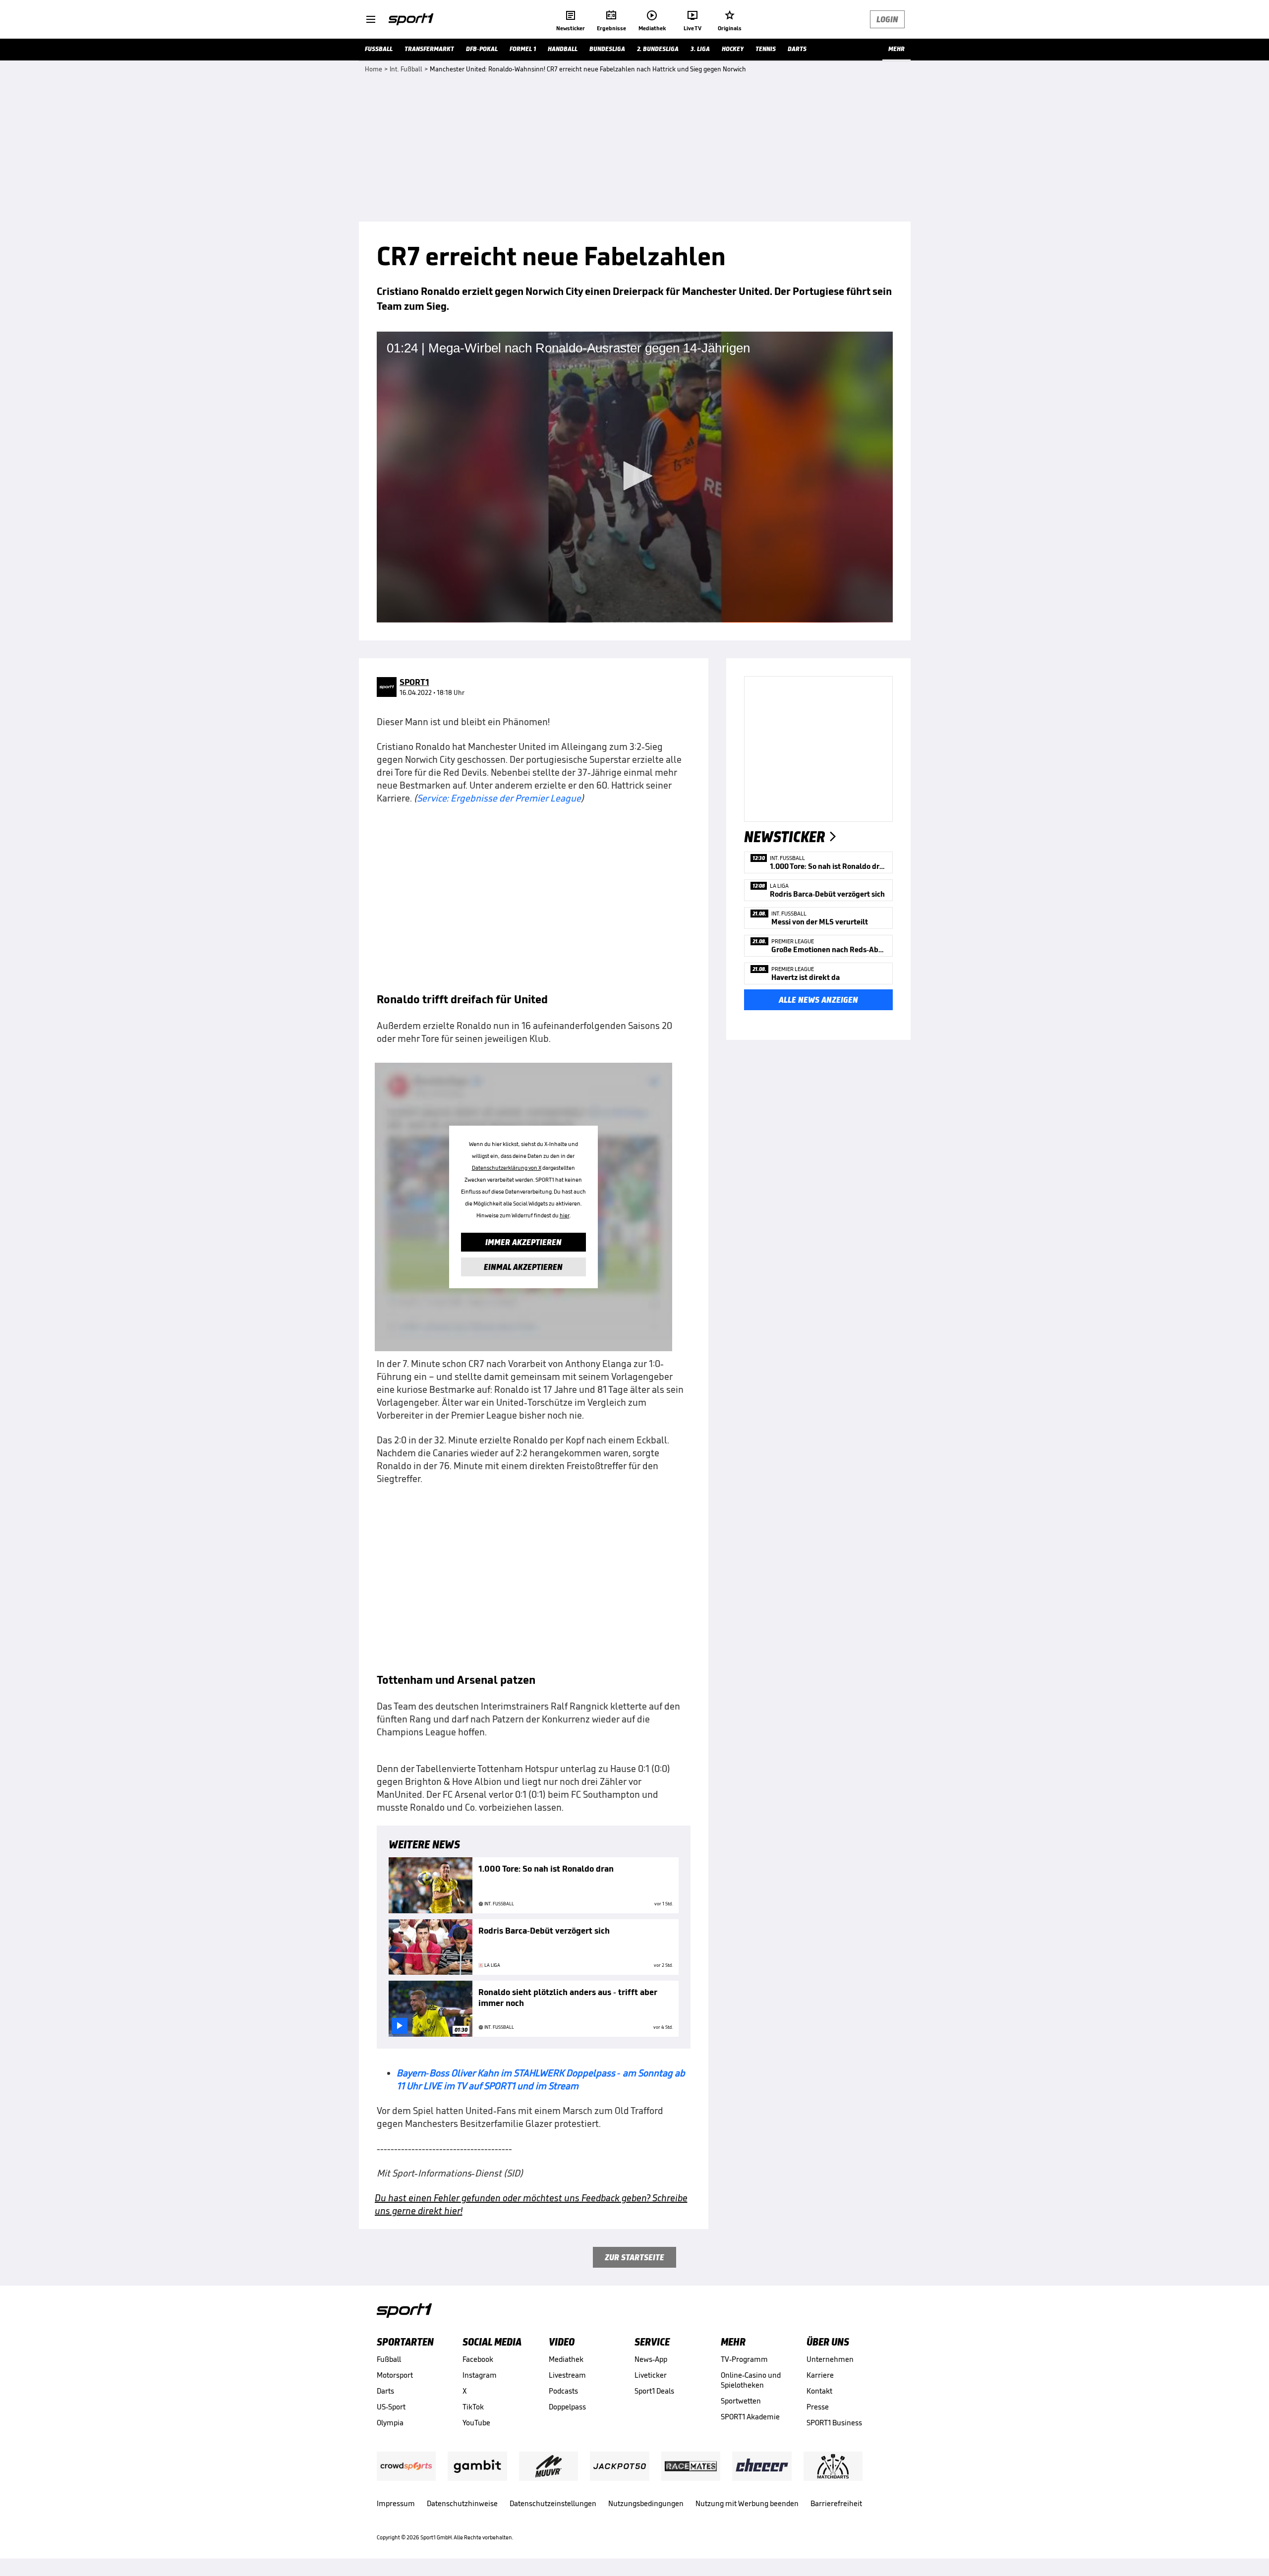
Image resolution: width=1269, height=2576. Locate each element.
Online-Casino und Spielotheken (751, 2380)
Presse (818, 2407)
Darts (385, 2391)
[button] (634, 476)
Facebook (478, 2359)
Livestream (567, 2375)
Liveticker (651, 2375)
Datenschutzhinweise (462, 2503)
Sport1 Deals (654, 2391)
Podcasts (563, 2391)
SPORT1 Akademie (750, 2417)
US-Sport (391, 2407)
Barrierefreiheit (836, 2503)
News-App (651, 2359)
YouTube (476, 2423)
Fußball (389, 2359)
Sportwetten (741, 2401)
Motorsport (395, 2375)
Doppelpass (567, 2407)
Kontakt (819, 2391)
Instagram (480, 2375)
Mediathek (566, 2359)
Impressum (396, 2503)
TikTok (473, 2407)
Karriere (820, 2375)
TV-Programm (744, 2359)
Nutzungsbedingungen (646, 2503)
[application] (635, 477)
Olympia (390, 2423)
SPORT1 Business (834, 2423)
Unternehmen (830, 2359)
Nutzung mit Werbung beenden (747, 2503)
